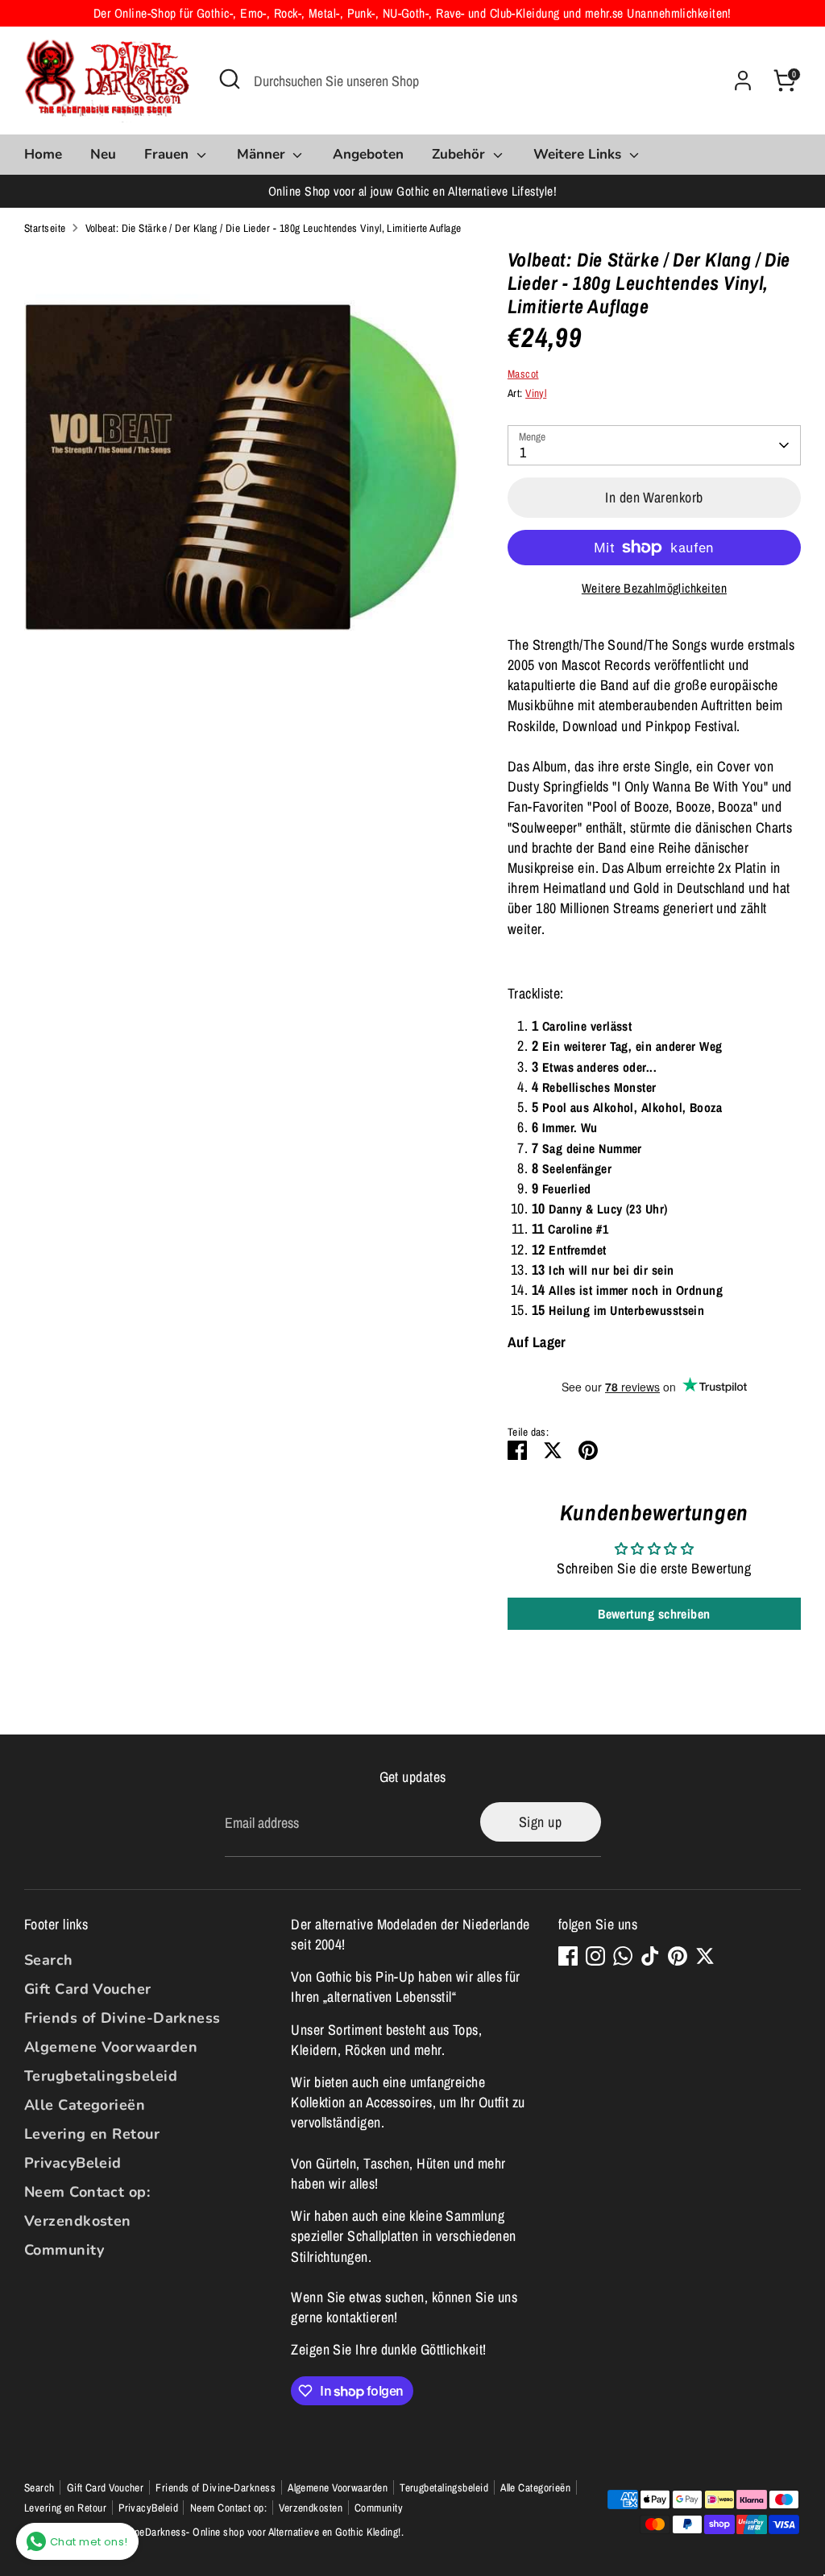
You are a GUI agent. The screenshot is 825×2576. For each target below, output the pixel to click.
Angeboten (368, 154)
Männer (263, 154)
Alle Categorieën (85, 2105)
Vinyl (536, 393)
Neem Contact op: (87, 2192)
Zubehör (460, 154)
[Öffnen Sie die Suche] (230, 79)
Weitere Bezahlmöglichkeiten (654, 588)
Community (64, 2250)
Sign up (540, 1822)
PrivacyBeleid (73, 2163)
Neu (103, 154)
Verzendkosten (78, 2221)
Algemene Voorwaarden (111, 2047)
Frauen (168, 154)
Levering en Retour (92, 2134)
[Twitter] (705, 1956)
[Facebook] (568, 1956)
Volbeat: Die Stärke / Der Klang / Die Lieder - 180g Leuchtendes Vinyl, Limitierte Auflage (274, 228)
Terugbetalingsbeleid (101, 2076)
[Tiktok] (650, 1956)
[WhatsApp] (623, 1956)
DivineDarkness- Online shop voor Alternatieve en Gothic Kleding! (259, 2532)
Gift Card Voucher (88, 1989)
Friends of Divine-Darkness (122, 2018)
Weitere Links (579, 154)
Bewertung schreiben (654, 1614)
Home (43, 154)
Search (49, 1960)
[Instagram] (595, 1956)
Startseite (45, 228)
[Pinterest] (678, 1956)
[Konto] (743, 81)
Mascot (523, 374)
